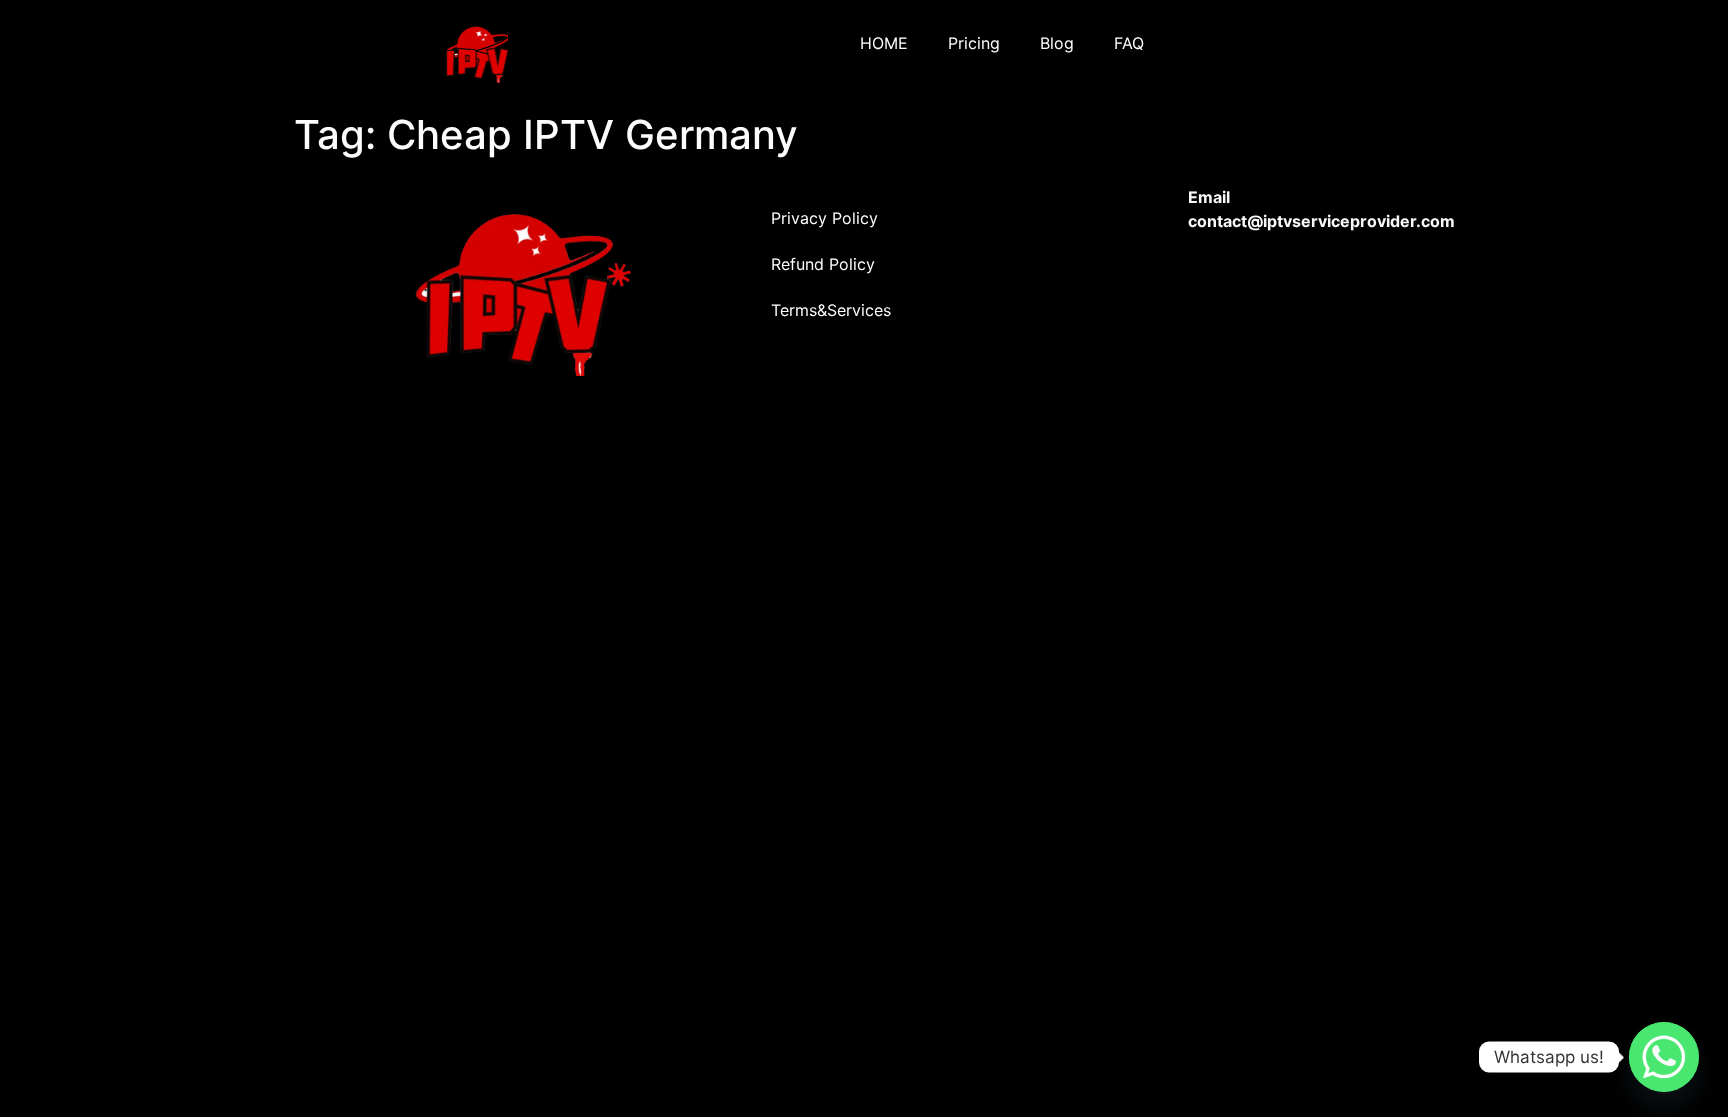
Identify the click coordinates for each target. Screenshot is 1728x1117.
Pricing (974, 43)
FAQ (1129, 43)
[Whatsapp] (1664, 1057)
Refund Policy (823, 264)
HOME (884, 43)
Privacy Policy (824, 218)
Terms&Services (831, 310)
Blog (1057, 43)
